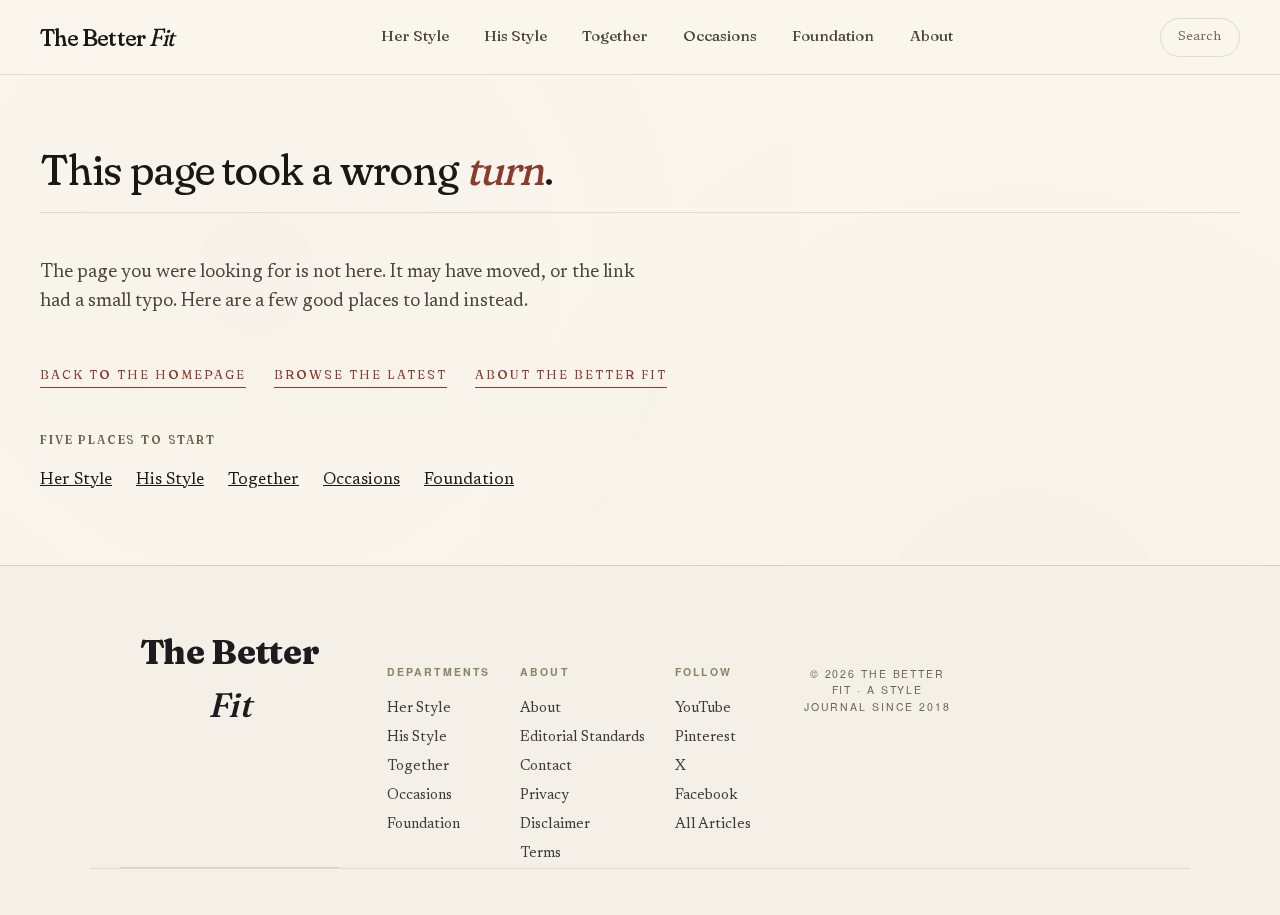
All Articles (713, 824)
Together (615, 35)
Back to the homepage (143, 374)
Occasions (720, 35)
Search (1199, 37)
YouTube (703, 708)
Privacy (544, 795)
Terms (540, 853)
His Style (515, 35)
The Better (106, 37)
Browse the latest (360, 374)
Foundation (833, 35)
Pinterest (705, 737)
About (931, 35)
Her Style (415, 35)
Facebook (706, 795)
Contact (546, 766)
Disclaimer (555, 824)
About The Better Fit (571, 374)
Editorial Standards (582, 737)
